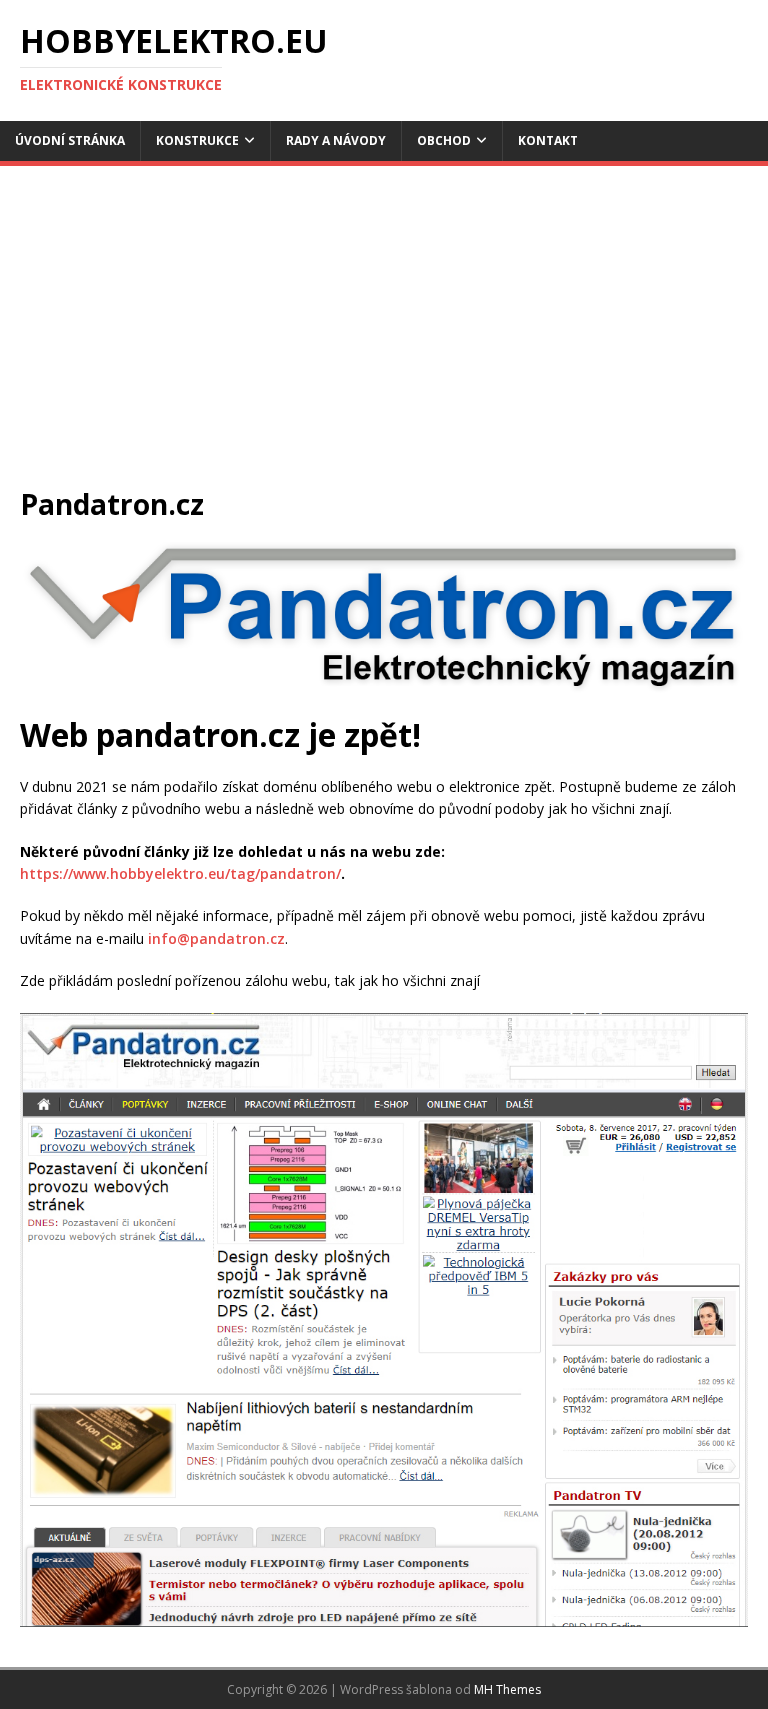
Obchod (444, 140)
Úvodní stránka (70, 140)
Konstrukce (197, 140)
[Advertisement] (384, 336)
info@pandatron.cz (216, 938)
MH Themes (507, 1689)
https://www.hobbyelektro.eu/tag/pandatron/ (180, 873)
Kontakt (548, 140)
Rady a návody (336, 140)
